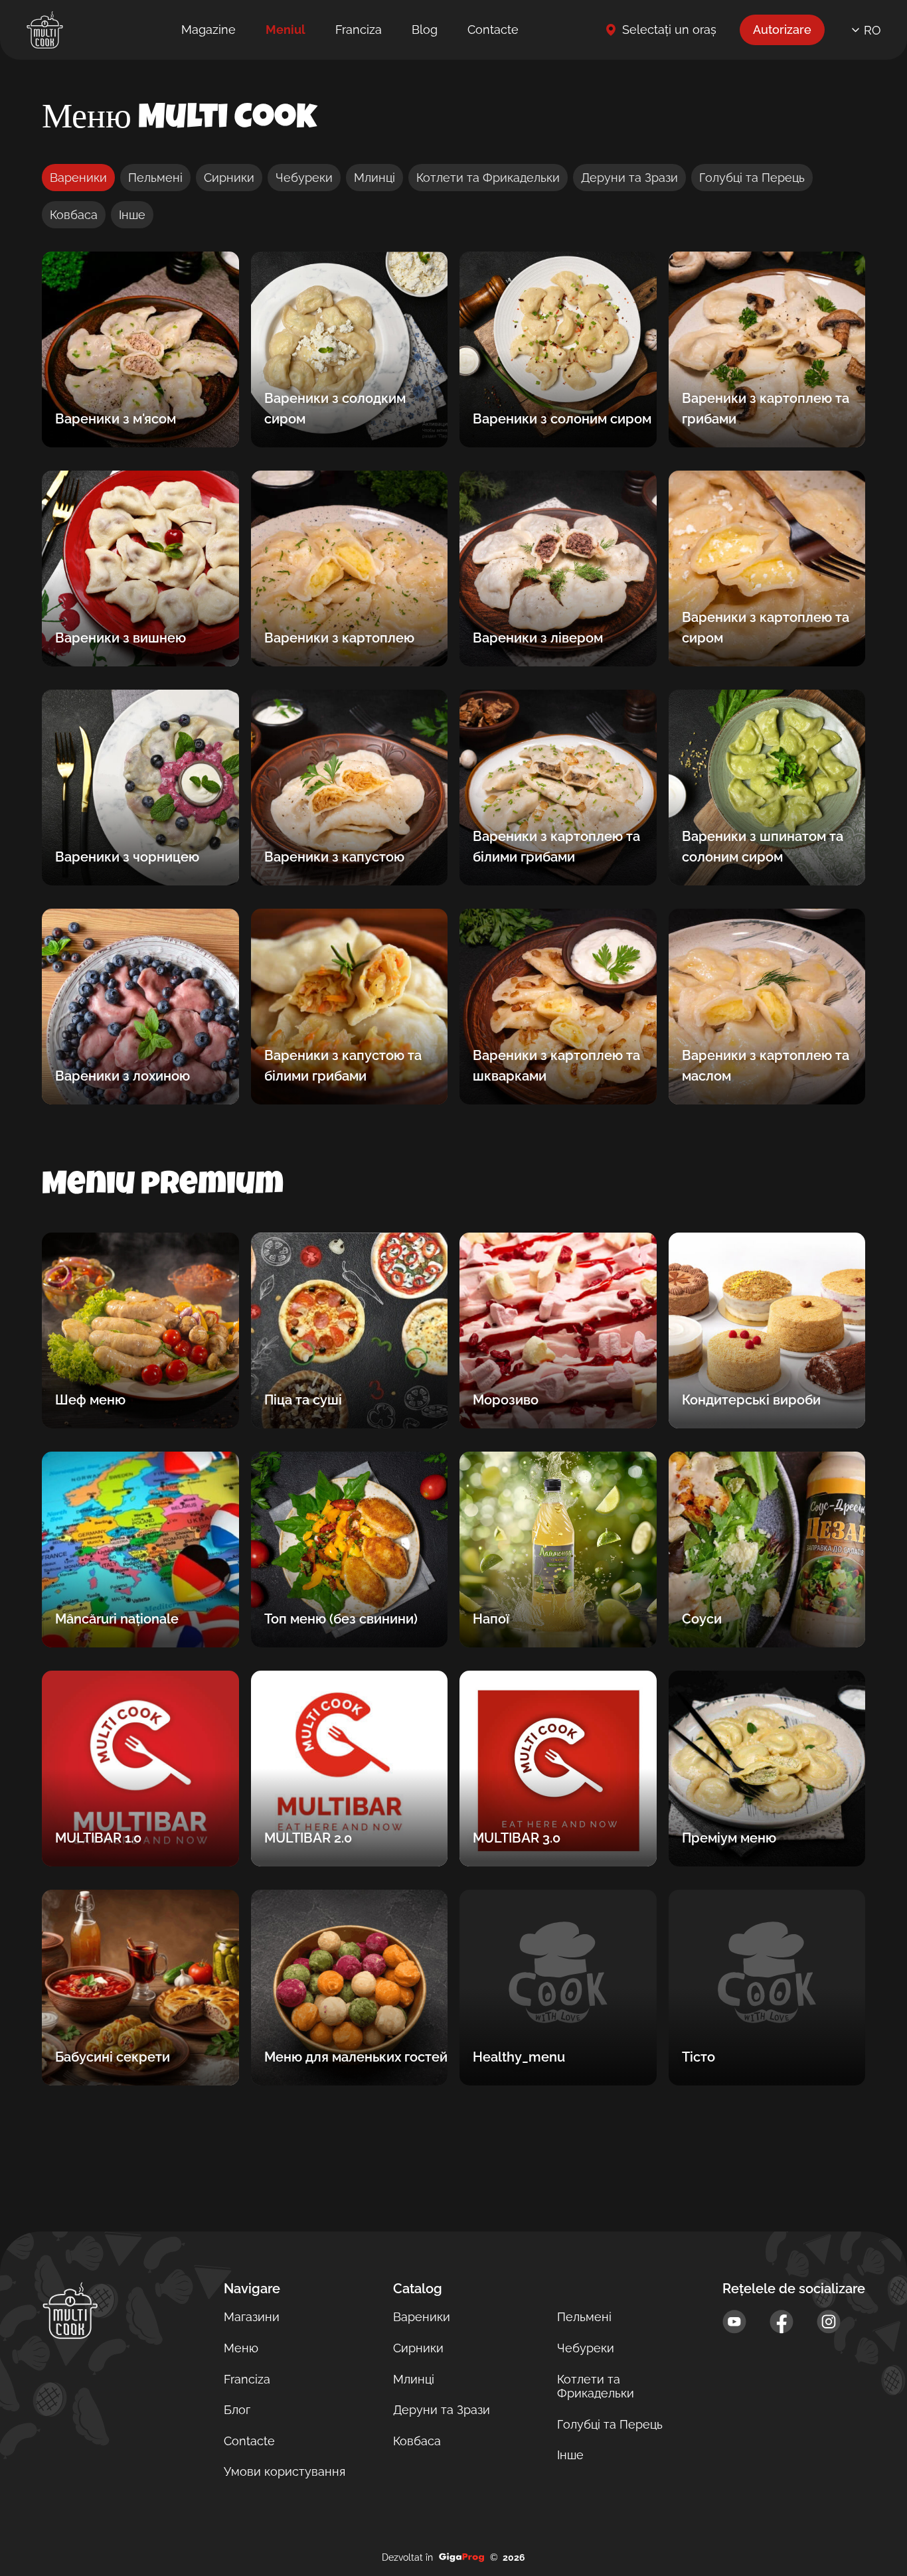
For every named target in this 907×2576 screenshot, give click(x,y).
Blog (425, 30)
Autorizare (782, 30)
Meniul (286, 30)
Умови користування (285, 2471)
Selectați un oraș (669, 30)
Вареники (78, 178)
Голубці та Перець (752, 178)
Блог (237, 2410)
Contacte (493, 30)
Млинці (374, 178)
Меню (241, 2348)
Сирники (229, 178)
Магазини (252, 2317)
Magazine (208, 30)
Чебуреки (304, 178)
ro (872, 30)
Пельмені (155, 178)
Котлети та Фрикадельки (488, 178)
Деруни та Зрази (629, 178)
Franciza (359, 30)
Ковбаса (74, 215)
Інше (132, 215)
